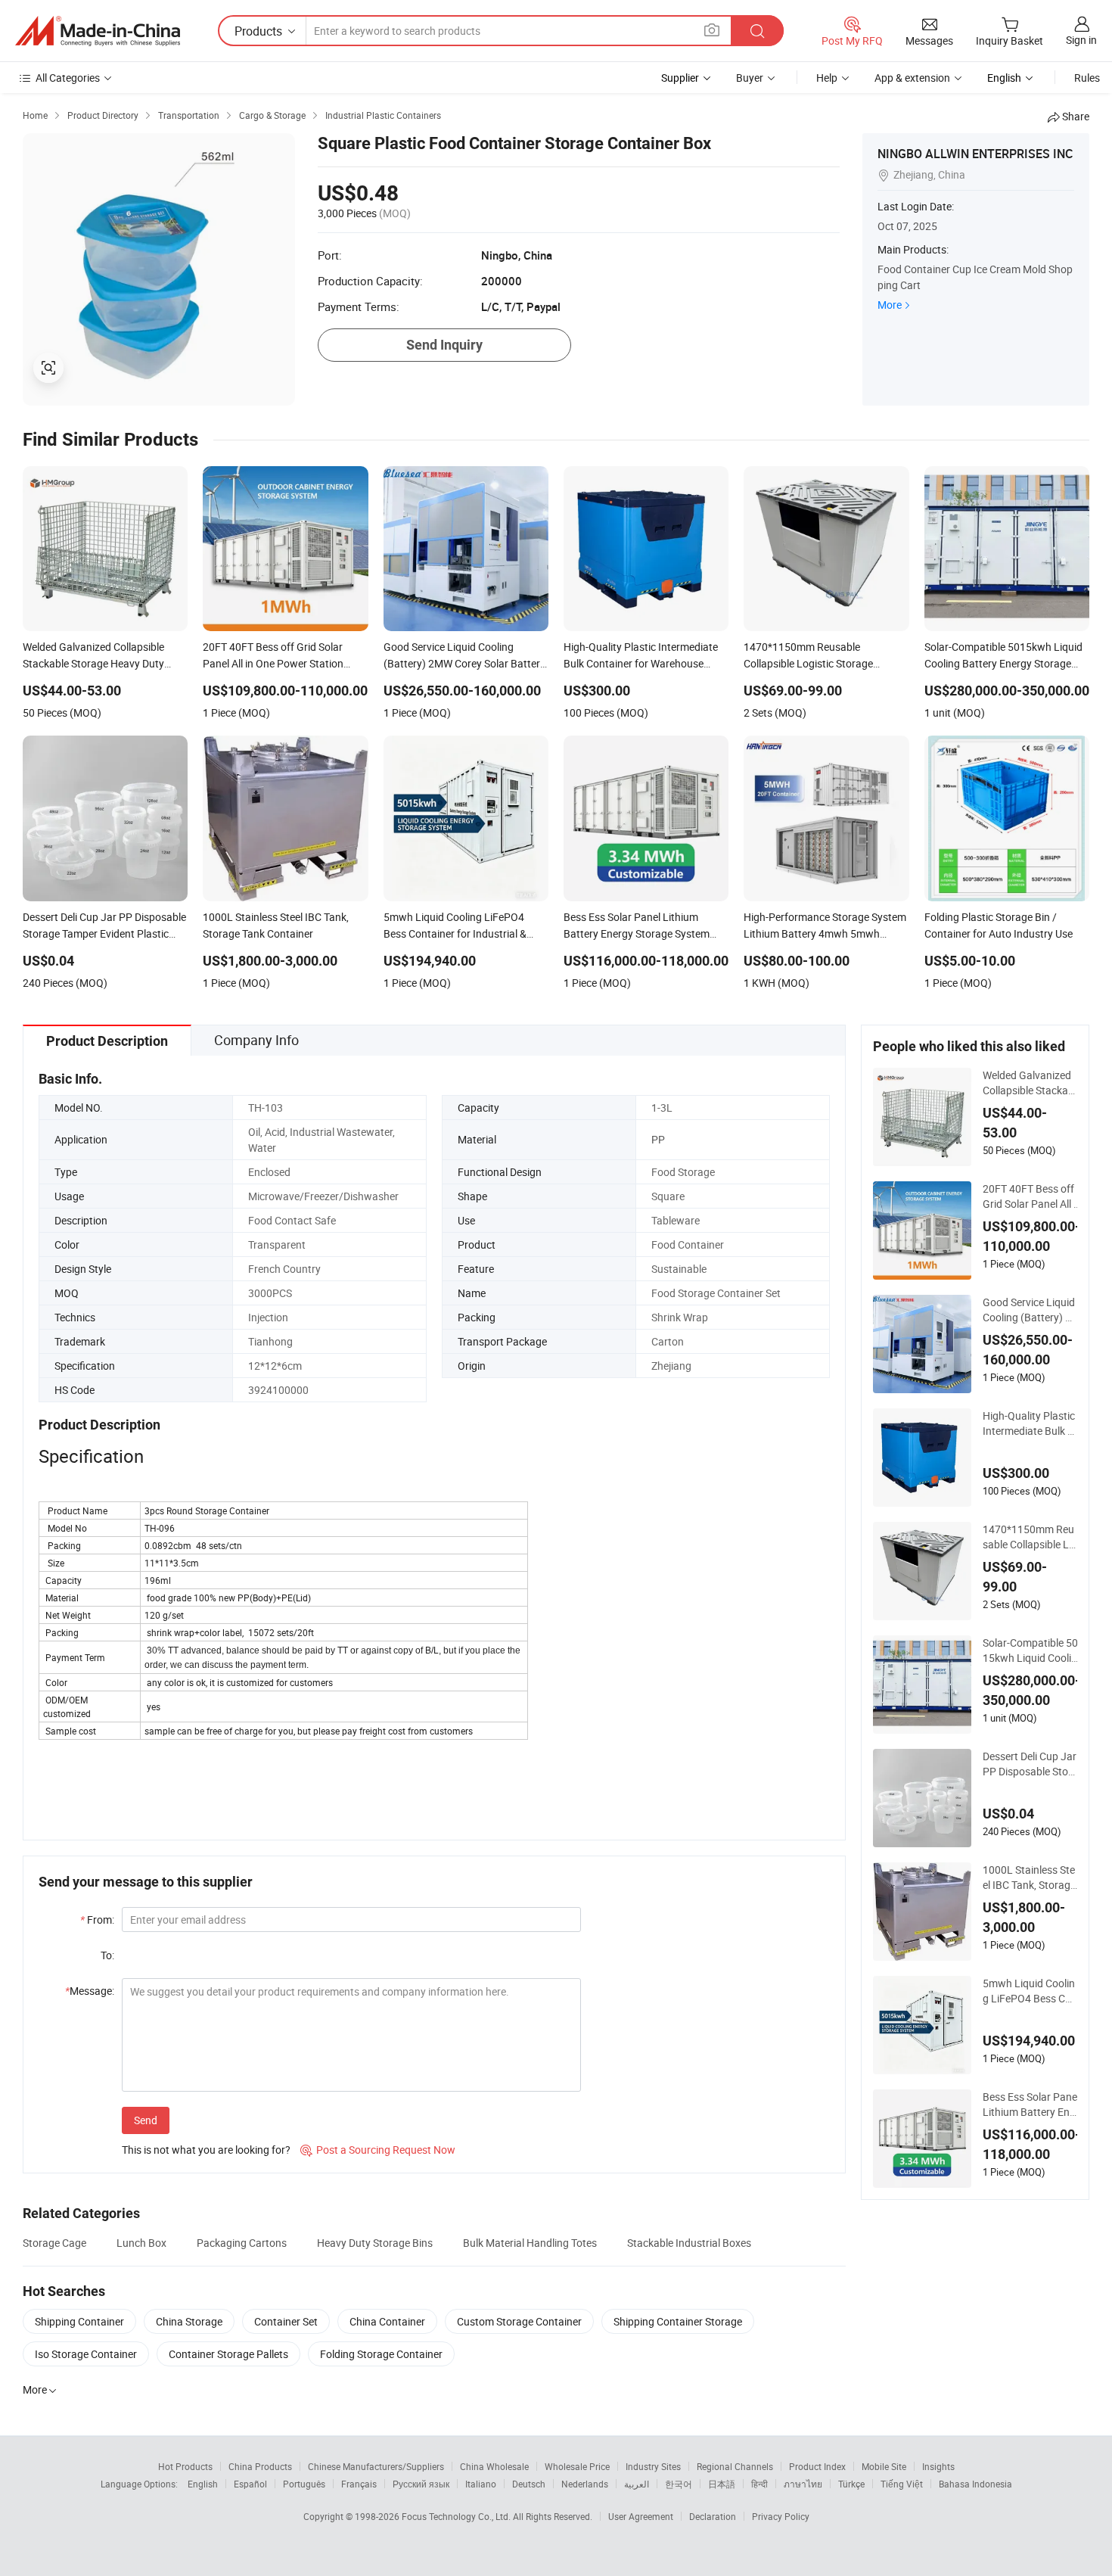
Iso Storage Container (86, 2354)
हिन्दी (759, 2484)
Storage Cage (54, 2243)
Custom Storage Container (519, 2321)
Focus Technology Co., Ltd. (457, 2516)
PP (658, 1139)
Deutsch (529, 2484)
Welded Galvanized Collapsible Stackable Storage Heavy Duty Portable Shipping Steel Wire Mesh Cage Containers (1030, 1083)
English (203, 2484)
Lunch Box (141, 2243)
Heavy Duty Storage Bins (375, 2243)
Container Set (286, 2321)
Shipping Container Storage (678, 2321)
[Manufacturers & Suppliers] (98, 31)
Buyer (750, 78)
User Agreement (641, 2516)
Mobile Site (884, 2466)
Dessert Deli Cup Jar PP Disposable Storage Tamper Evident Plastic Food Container (1030, 1764)
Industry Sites (653, 2466)
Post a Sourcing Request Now (378, 2150)
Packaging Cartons (242, 2243)
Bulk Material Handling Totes (530, 2243)
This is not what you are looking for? (206, 2150)
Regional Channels (735, 2466)
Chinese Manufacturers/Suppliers (376, 2466)
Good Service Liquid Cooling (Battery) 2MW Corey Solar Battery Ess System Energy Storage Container (1030, 1310)
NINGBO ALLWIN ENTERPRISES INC (975, 154)
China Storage (189, 2321)
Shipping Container (79, 2321)
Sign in (1081, 40)
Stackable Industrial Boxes (689, 2243)
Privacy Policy (781, 2516)
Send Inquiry (444, 345)
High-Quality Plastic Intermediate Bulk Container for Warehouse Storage (1030, 1423)
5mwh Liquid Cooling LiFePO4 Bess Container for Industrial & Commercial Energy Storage (1030, 1991)
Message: (90, 1991)
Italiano (481, 2484)
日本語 (722, 2484)
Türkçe (851, 2484)
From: (97, 1920)
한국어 (679, 2484)
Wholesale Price (577, 2466)
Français (359, 2484)
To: (107, 1955)
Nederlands (585, 2484)
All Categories (68, 78)
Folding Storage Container (381, 2354)
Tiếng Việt (902, 2484)
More (890, 305)
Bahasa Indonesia (975, 2484)
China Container (387, 2321)
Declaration (713, 2516)
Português (304, 2484)
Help (827, 78)
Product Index (817, 2466)
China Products (260, 2466)
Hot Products (185, 2466)
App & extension (912, 78)
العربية (637, 2484)
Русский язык (421, 2484)
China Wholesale (494, 2466)
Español (250, 2484)
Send (146, 2120)
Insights (938, 2466)
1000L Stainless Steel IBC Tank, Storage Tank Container (1029, 1878)
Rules (1087, 78)
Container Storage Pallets (228, 2354)
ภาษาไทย (803, 2484)
